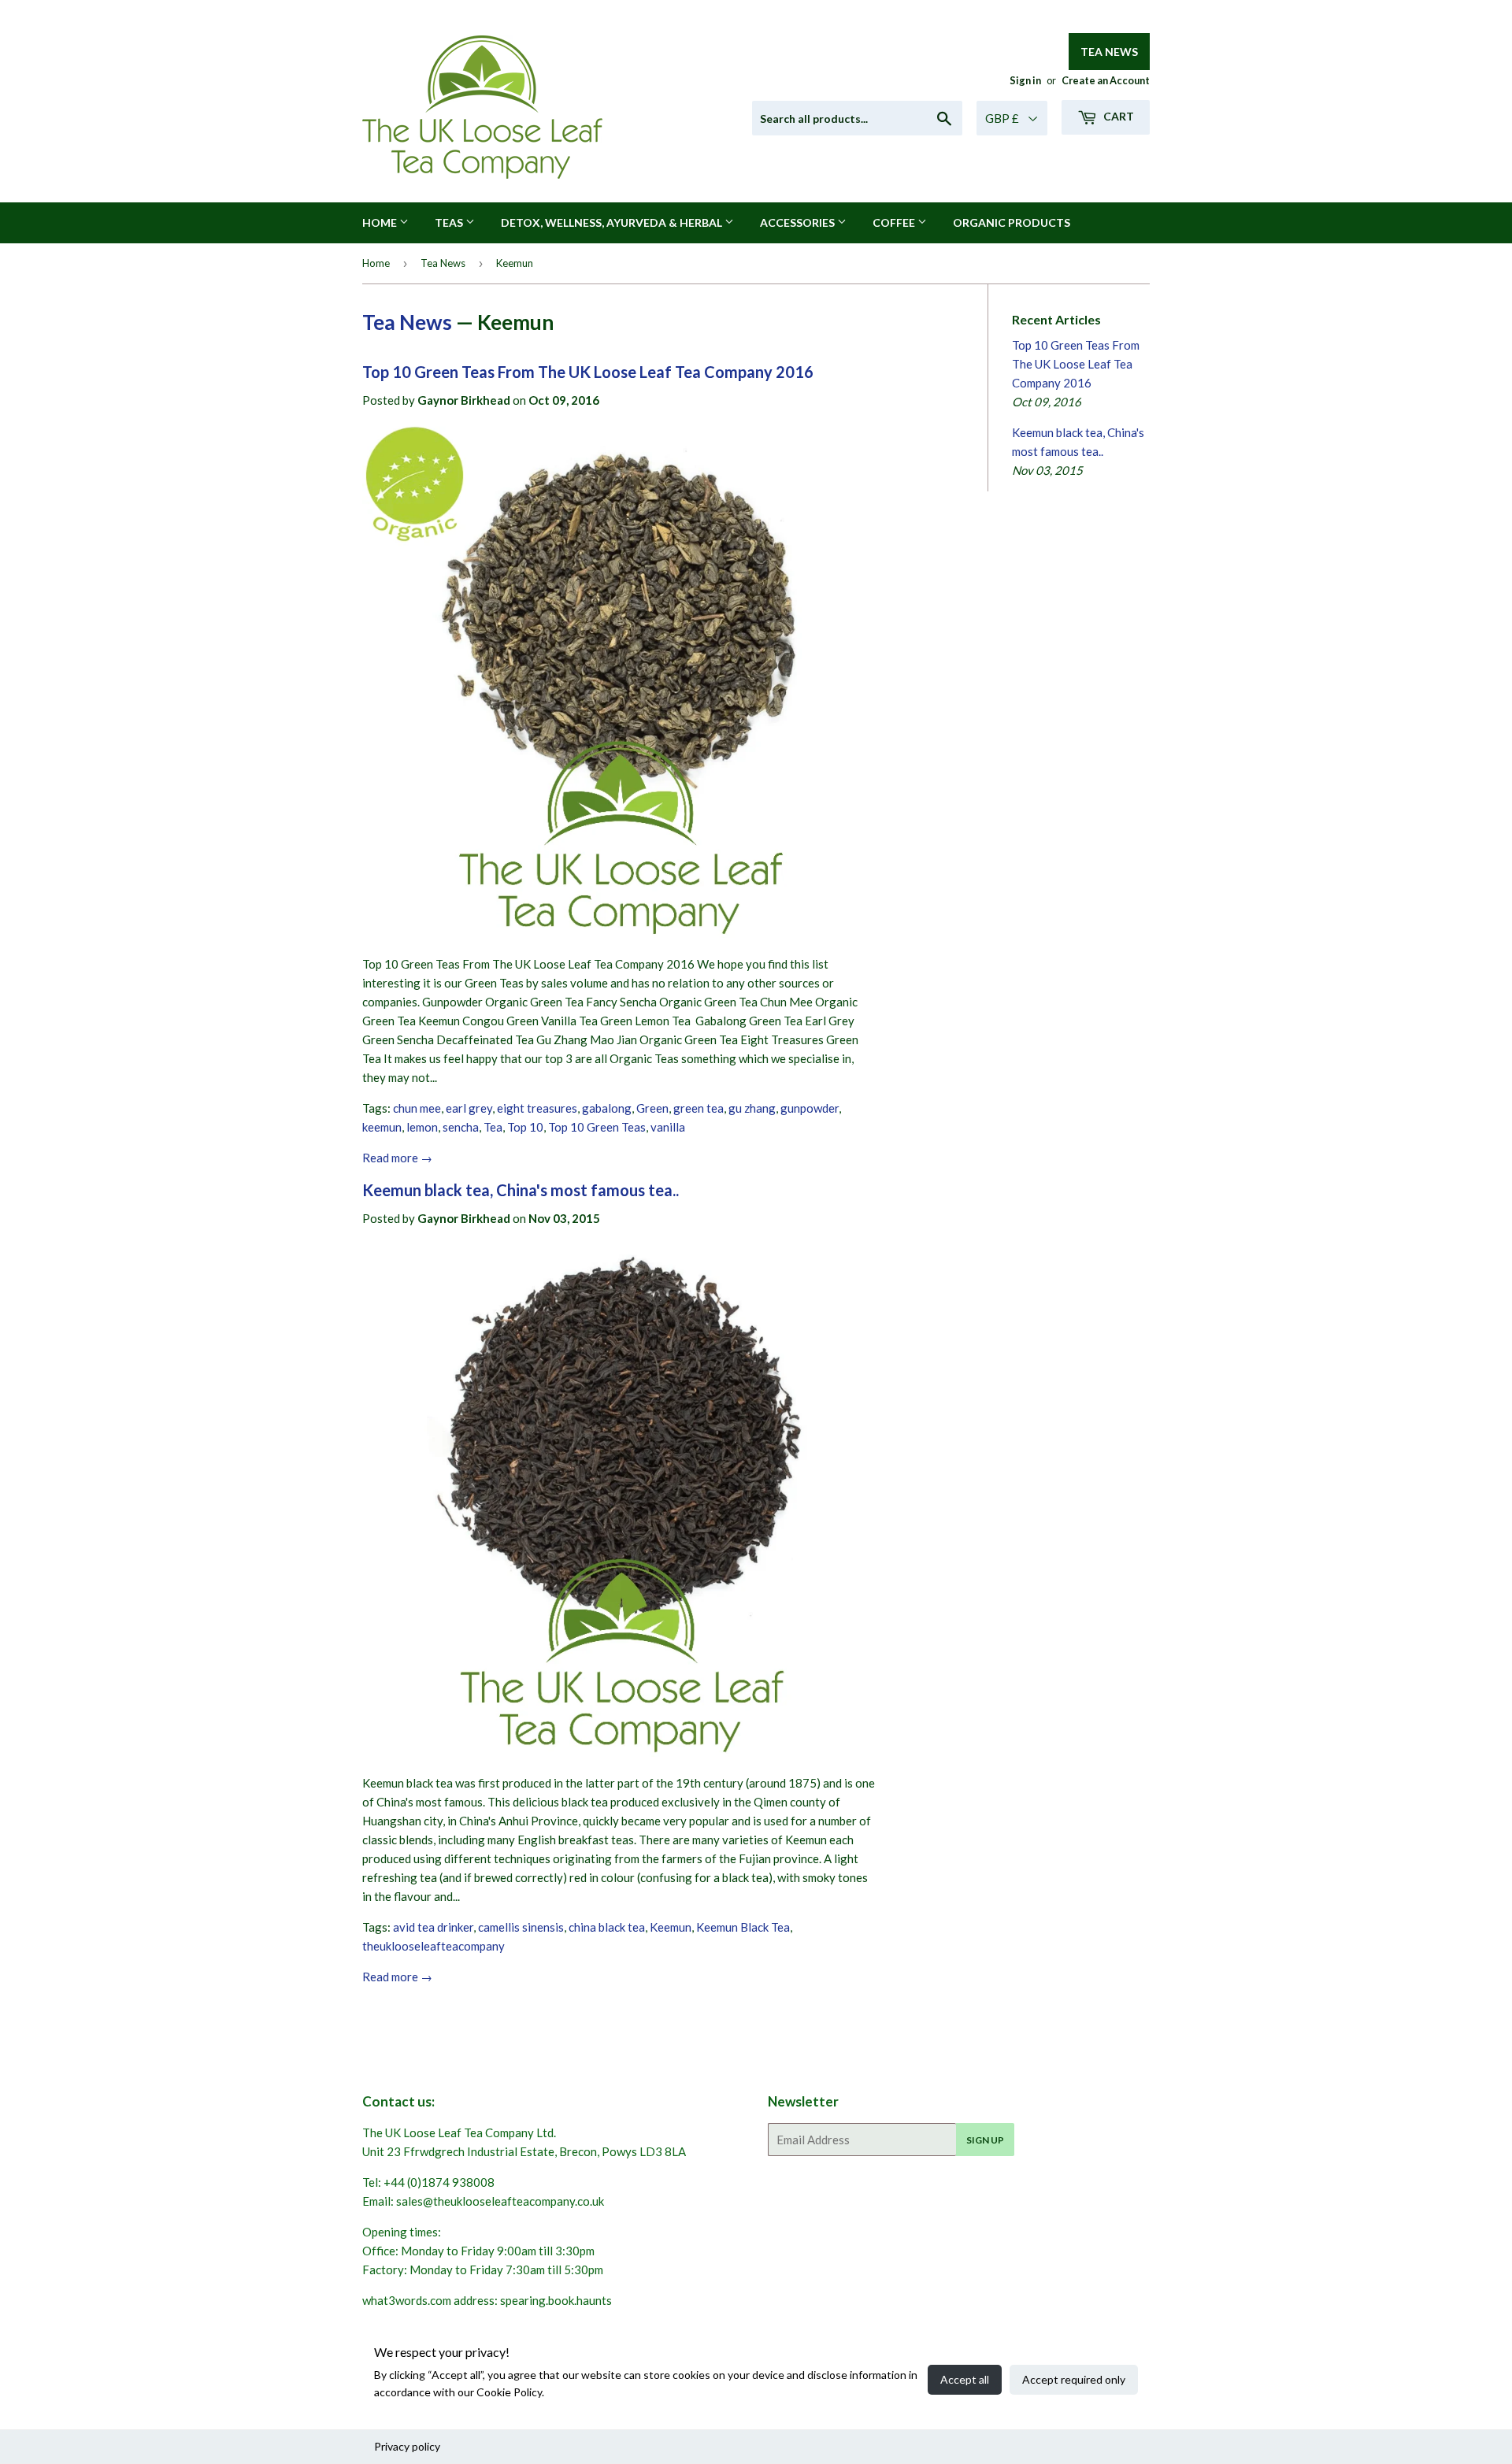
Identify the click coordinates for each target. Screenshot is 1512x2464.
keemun (382, 1127)
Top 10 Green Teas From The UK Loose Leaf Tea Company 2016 (588, 372)
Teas (450, 222)
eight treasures (537, 1108)
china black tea (607, 1927)
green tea (699, 1108)
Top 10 (525, 1127)
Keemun (671, 1927)
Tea (493, 1127)
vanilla (668, 1127)
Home (381, 222)
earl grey (469, 1108)
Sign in (1025, 80)
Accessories (799, 222)
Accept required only (1074, 2379)
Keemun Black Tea (743, 1927)
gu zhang (752, 1108)
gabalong (607, 1108)
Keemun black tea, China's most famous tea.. (521, 1190)
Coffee (895, 222)
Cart (1117, 116)
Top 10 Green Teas (597, 1127)
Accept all (965, 2379)
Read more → (397, 1158)
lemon (422, 1127)
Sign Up (985, 2140)
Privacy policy (407, 2446)
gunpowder (810, 1108)
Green (652, 1108)
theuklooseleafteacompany (434, 1946)
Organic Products (1012, 222)
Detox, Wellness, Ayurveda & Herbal (613, 222)
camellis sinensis (521, 1927)
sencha (461, 1127)
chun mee (417, 1108)
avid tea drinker (433, 1927)
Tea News (1109, 52)
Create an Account (1106, 80)
